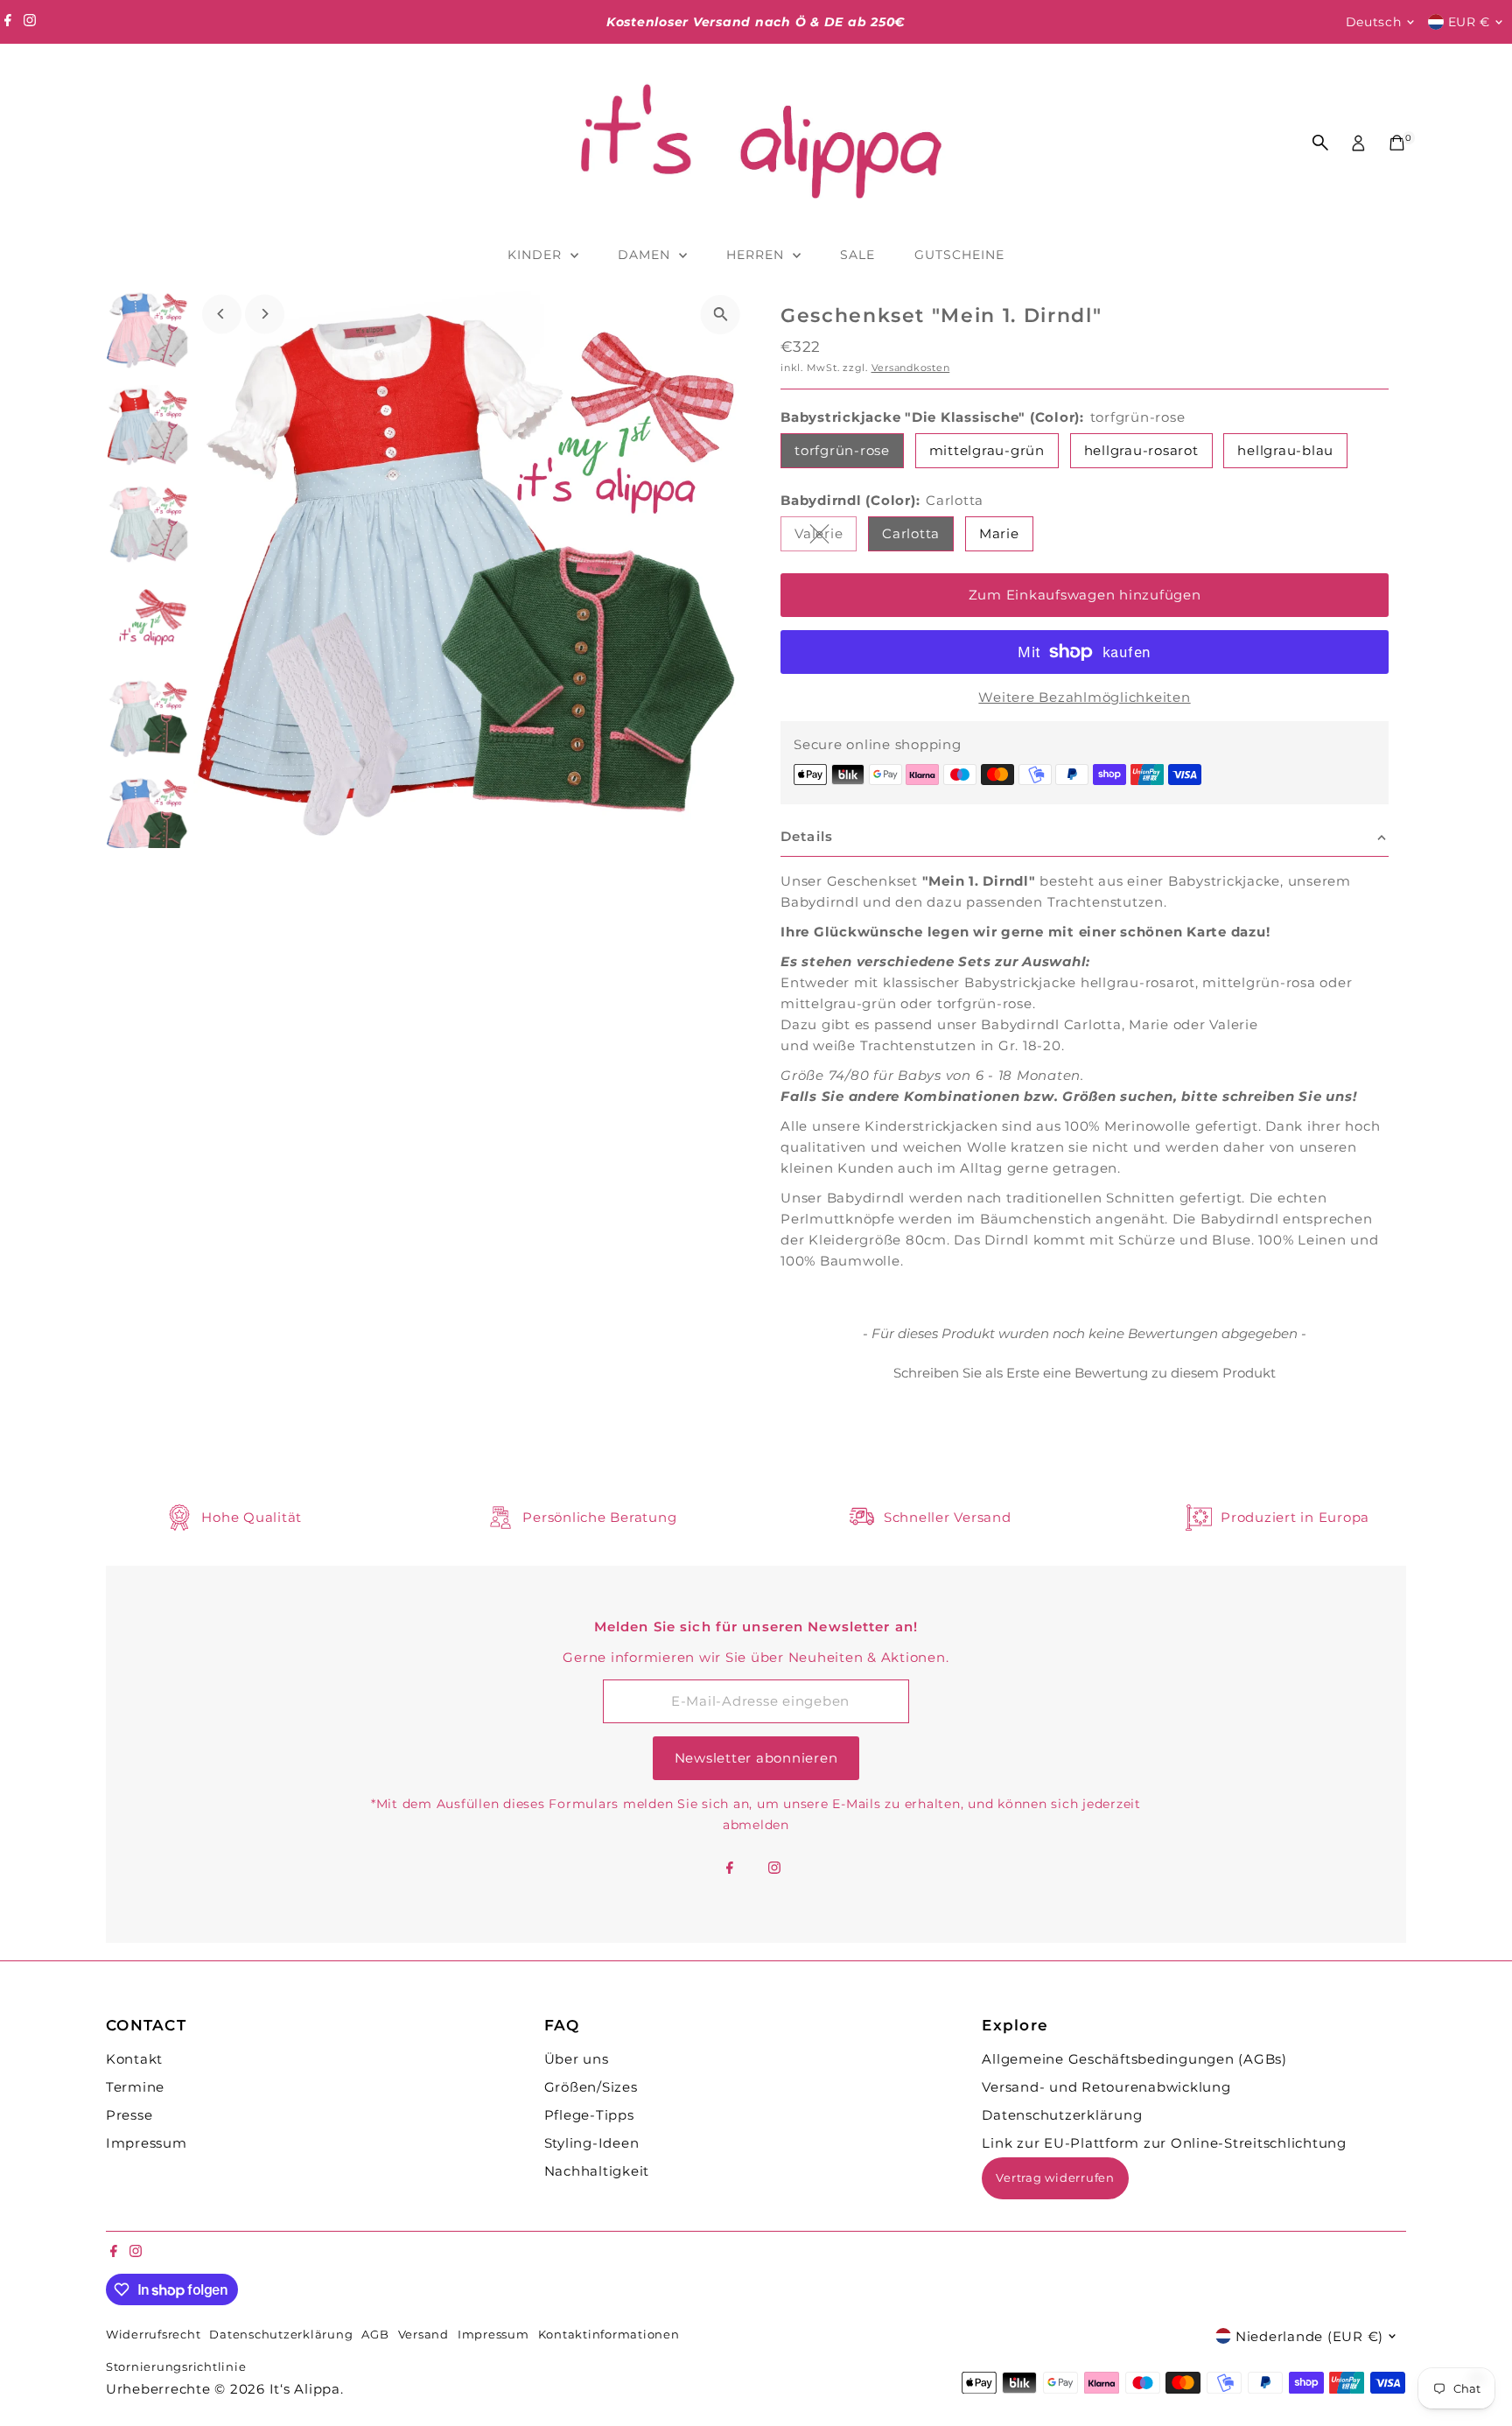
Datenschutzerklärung (1062, 2115)
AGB (375, 2335)
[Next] (265, 314)
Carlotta (911, 533)
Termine (135, 2087)
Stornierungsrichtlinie (176, 2367)
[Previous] (222, 314)
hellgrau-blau (1285, 450)
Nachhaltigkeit (597, 2171)
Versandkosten (911, 368)
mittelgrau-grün (987, 450)
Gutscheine (960, 255)
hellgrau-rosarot (1141, 450)
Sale (857, 255)
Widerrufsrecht (154, 2335)
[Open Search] (1320, 143)
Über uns (577, 2059)
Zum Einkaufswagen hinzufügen (1085, 595)
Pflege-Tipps (589, 2115)
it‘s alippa (305, 2389)
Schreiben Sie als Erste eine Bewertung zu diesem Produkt (1085, 1373)
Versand (423, 2335)
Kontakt (134, 2059)
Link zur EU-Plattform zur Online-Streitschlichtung (1164, 2143)
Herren (757, 255)
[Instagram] (30, 22)
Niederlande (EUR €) (1309, 2336)
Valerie (826, 536)
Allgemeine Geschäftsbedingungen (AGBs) (1134, 2059)
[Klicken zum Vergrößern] (721, 315)
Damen (646, 255)
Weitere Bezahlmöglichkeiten (1084, 697)
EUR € (1470, 22)
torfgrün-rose (842, 450)
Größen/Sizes (591, 2087)
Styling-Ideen (592, 2143)
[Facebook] (8, 22)
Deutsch (1374, 22)
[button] (1085, 1371)
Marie (999, 533)
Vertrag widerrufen (1055, 2177)
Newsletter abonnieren (756, 1758)
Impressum (147, 2143)
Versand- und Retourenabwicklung (1106, 2087)
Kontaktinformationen (609, 2335)
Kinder (537, 255)
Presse (129, 2115)
